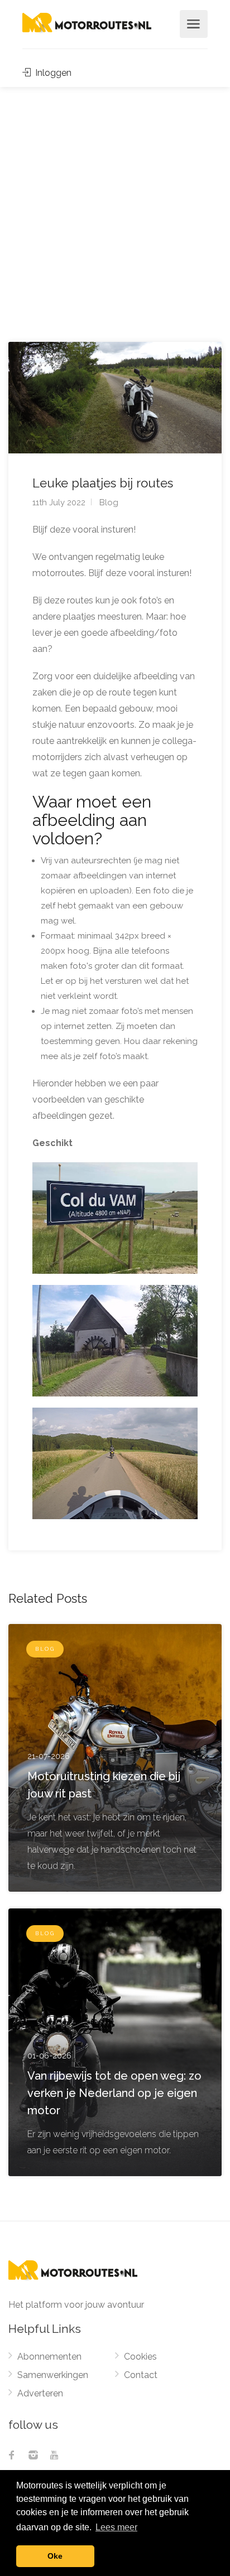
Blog (109, 502)
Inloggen (52, 73)
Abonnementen (49, 2357)
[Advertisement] (115, 207)
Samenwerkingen (53, 2375)
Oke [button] (55, 2556)
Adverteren (40, 2393)
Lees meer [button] (116, 2527)
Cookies (140, 2357)
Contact (141, 2375)
